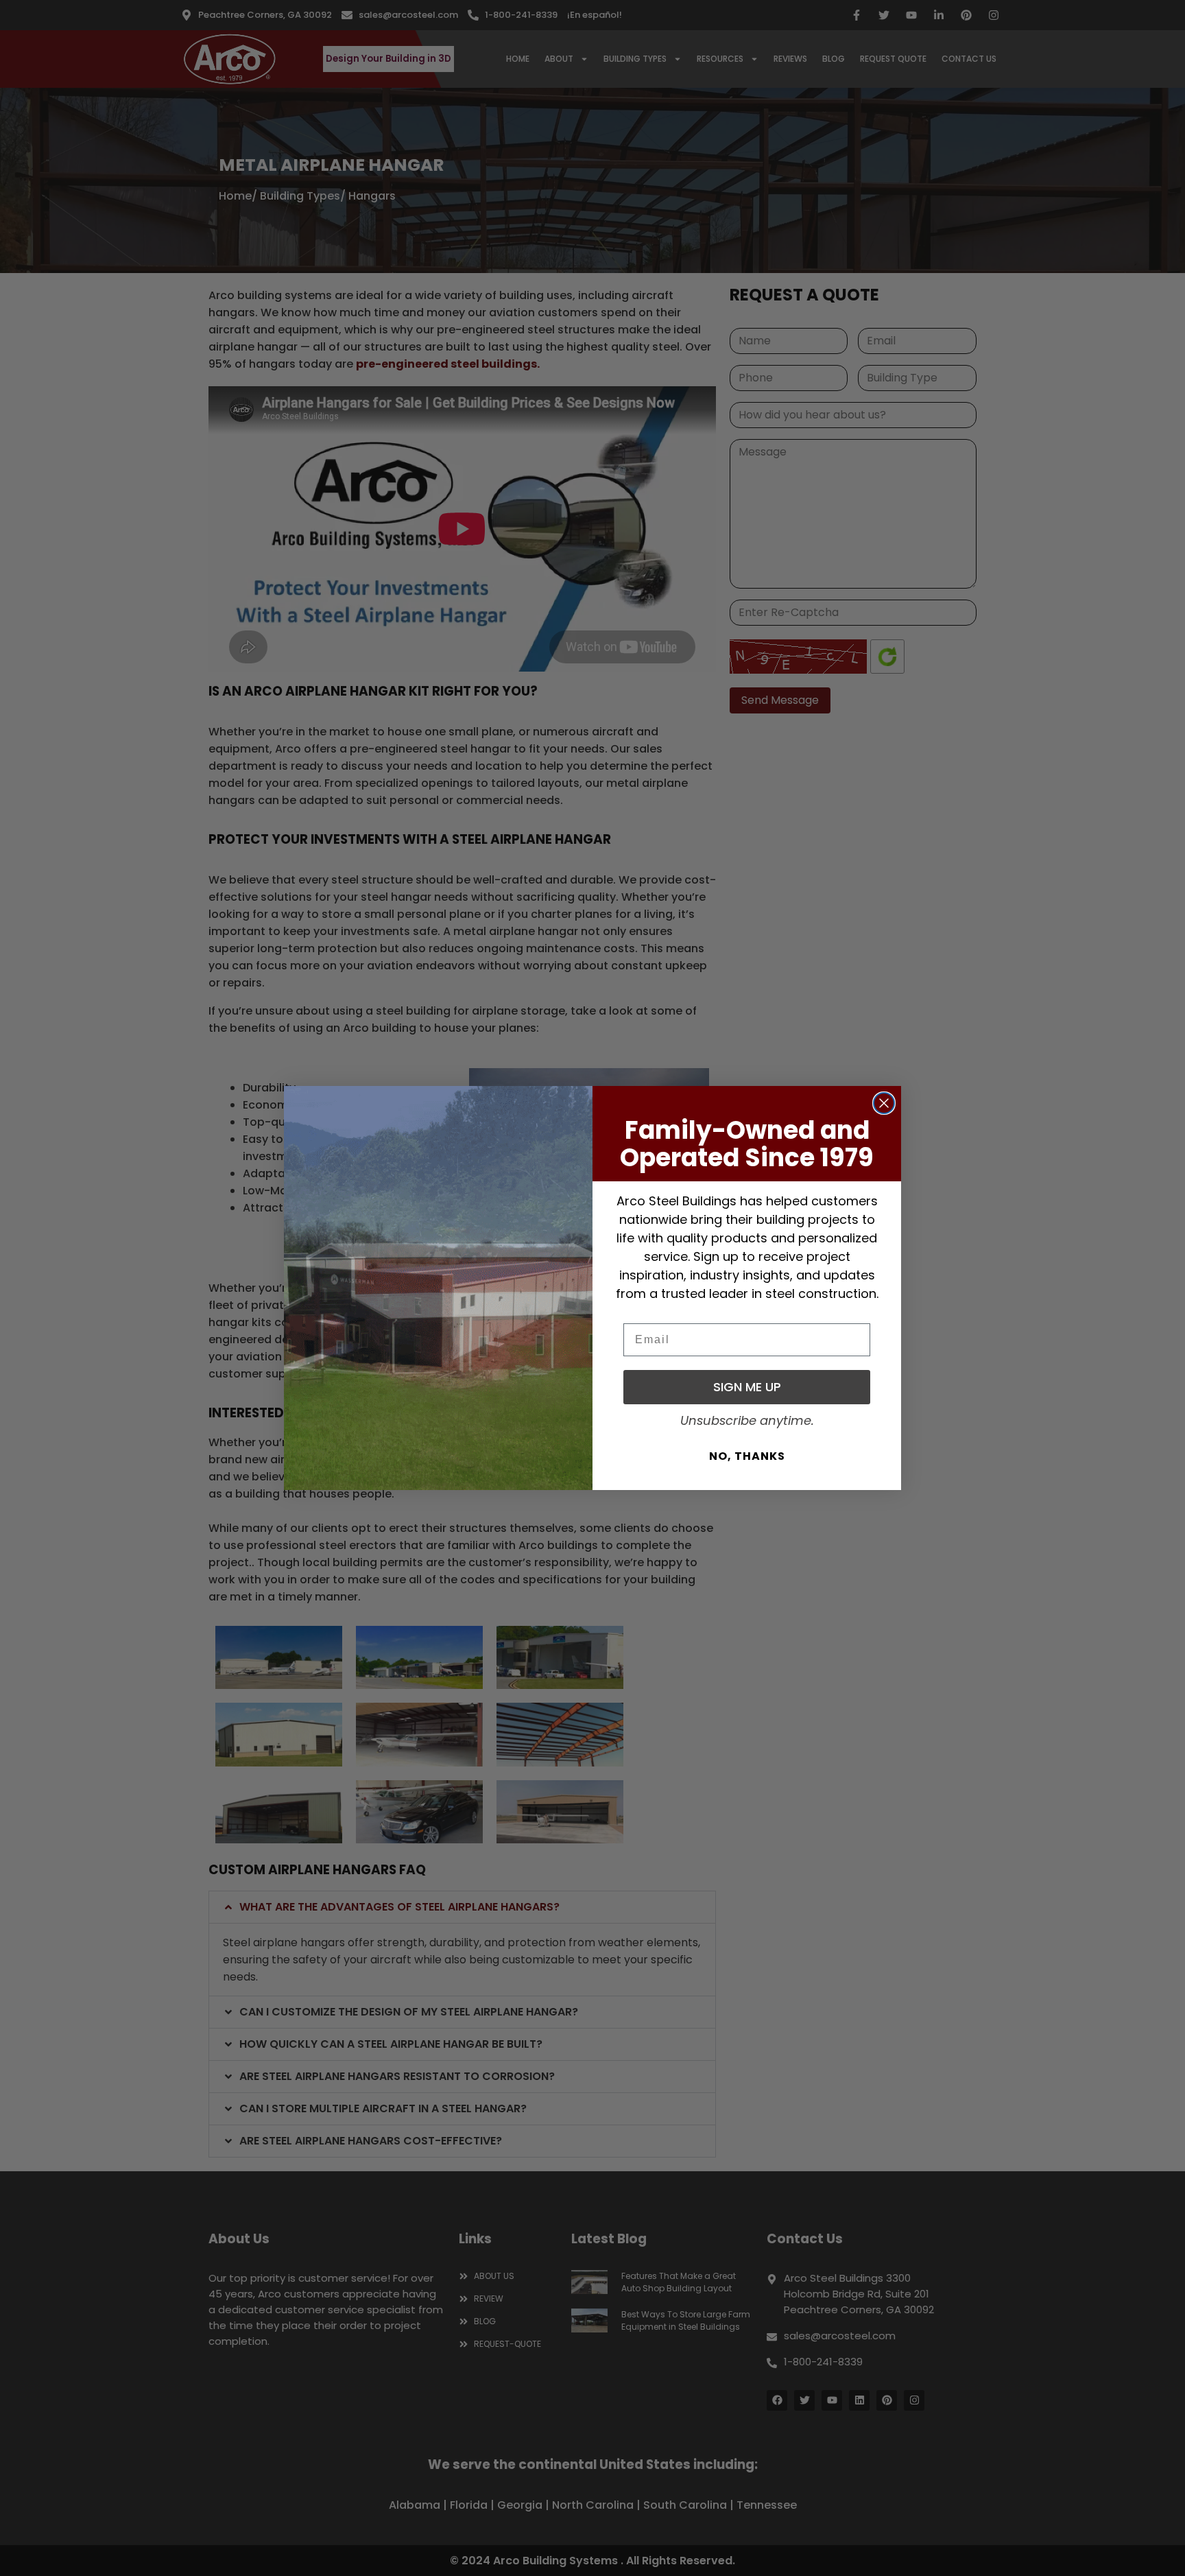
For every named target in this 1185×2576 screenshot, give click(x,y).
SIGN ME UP (747, 1387)
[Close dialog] (884, 1103)
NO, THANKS (747, 1456)
